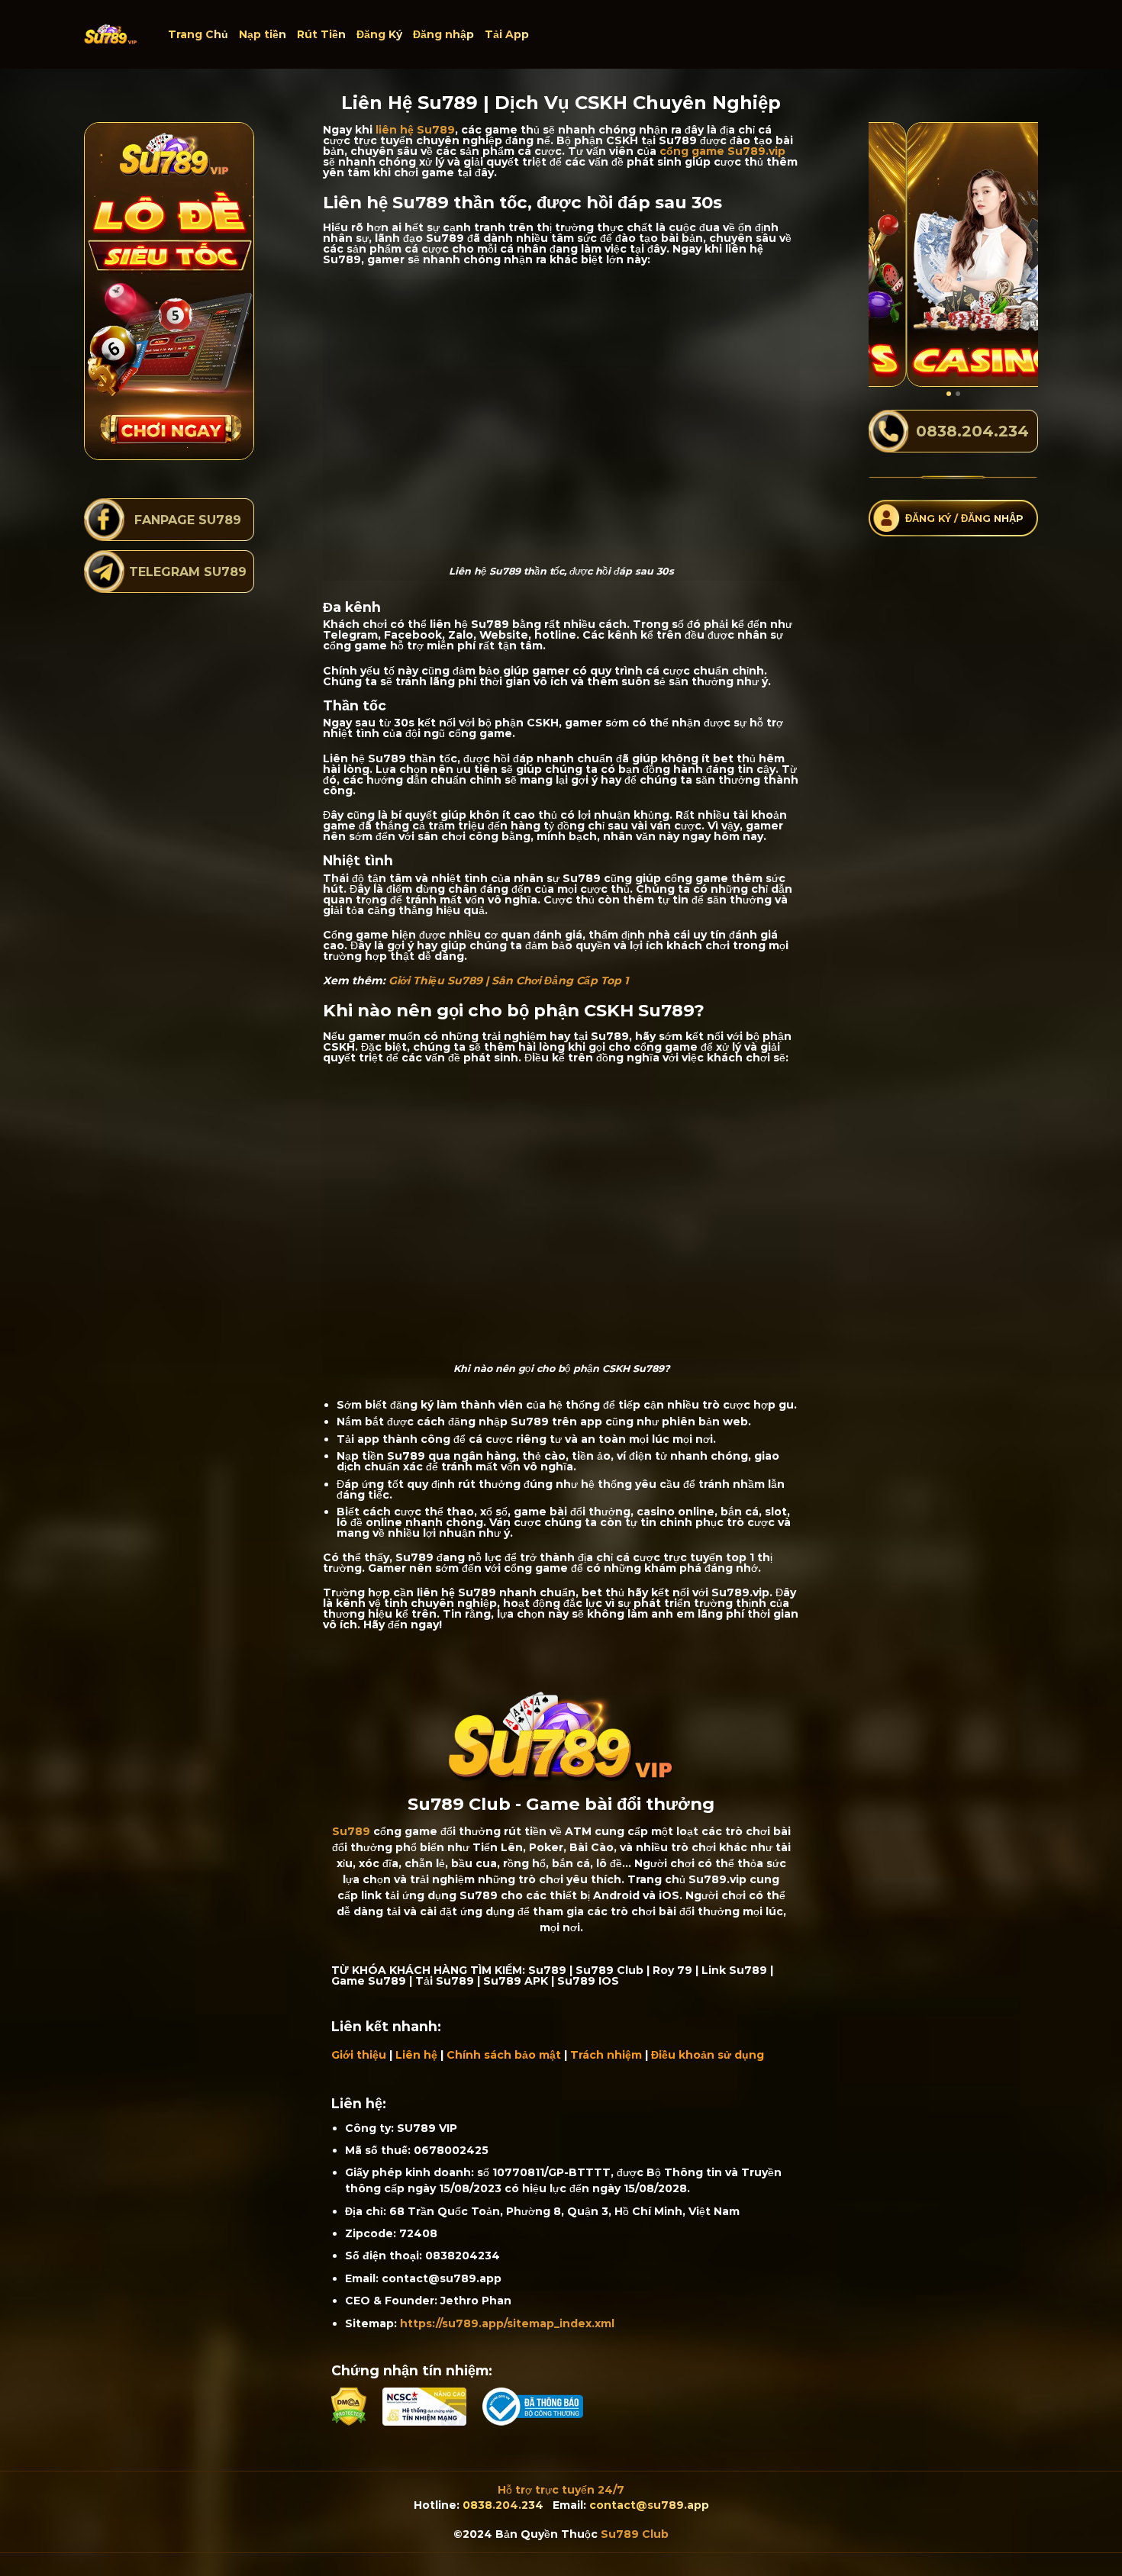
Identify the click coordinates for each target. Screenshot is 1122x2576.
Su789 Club (635, 2534)
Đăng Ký (379, 34)
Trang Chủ (198, 34)
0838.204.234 (503, 2505)
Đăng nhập (443, 34)
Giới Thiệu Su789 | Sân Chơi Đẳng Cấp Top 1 (508, 980)
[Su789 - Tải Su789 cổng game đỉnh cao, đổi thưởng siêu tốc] (111, 34)
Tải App (507, 34)
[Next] (1015, 254)
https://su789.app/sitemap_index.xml (507, 2323)
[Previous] (891, 254)
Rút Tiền (321, 34)
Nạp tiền (263, 34)
